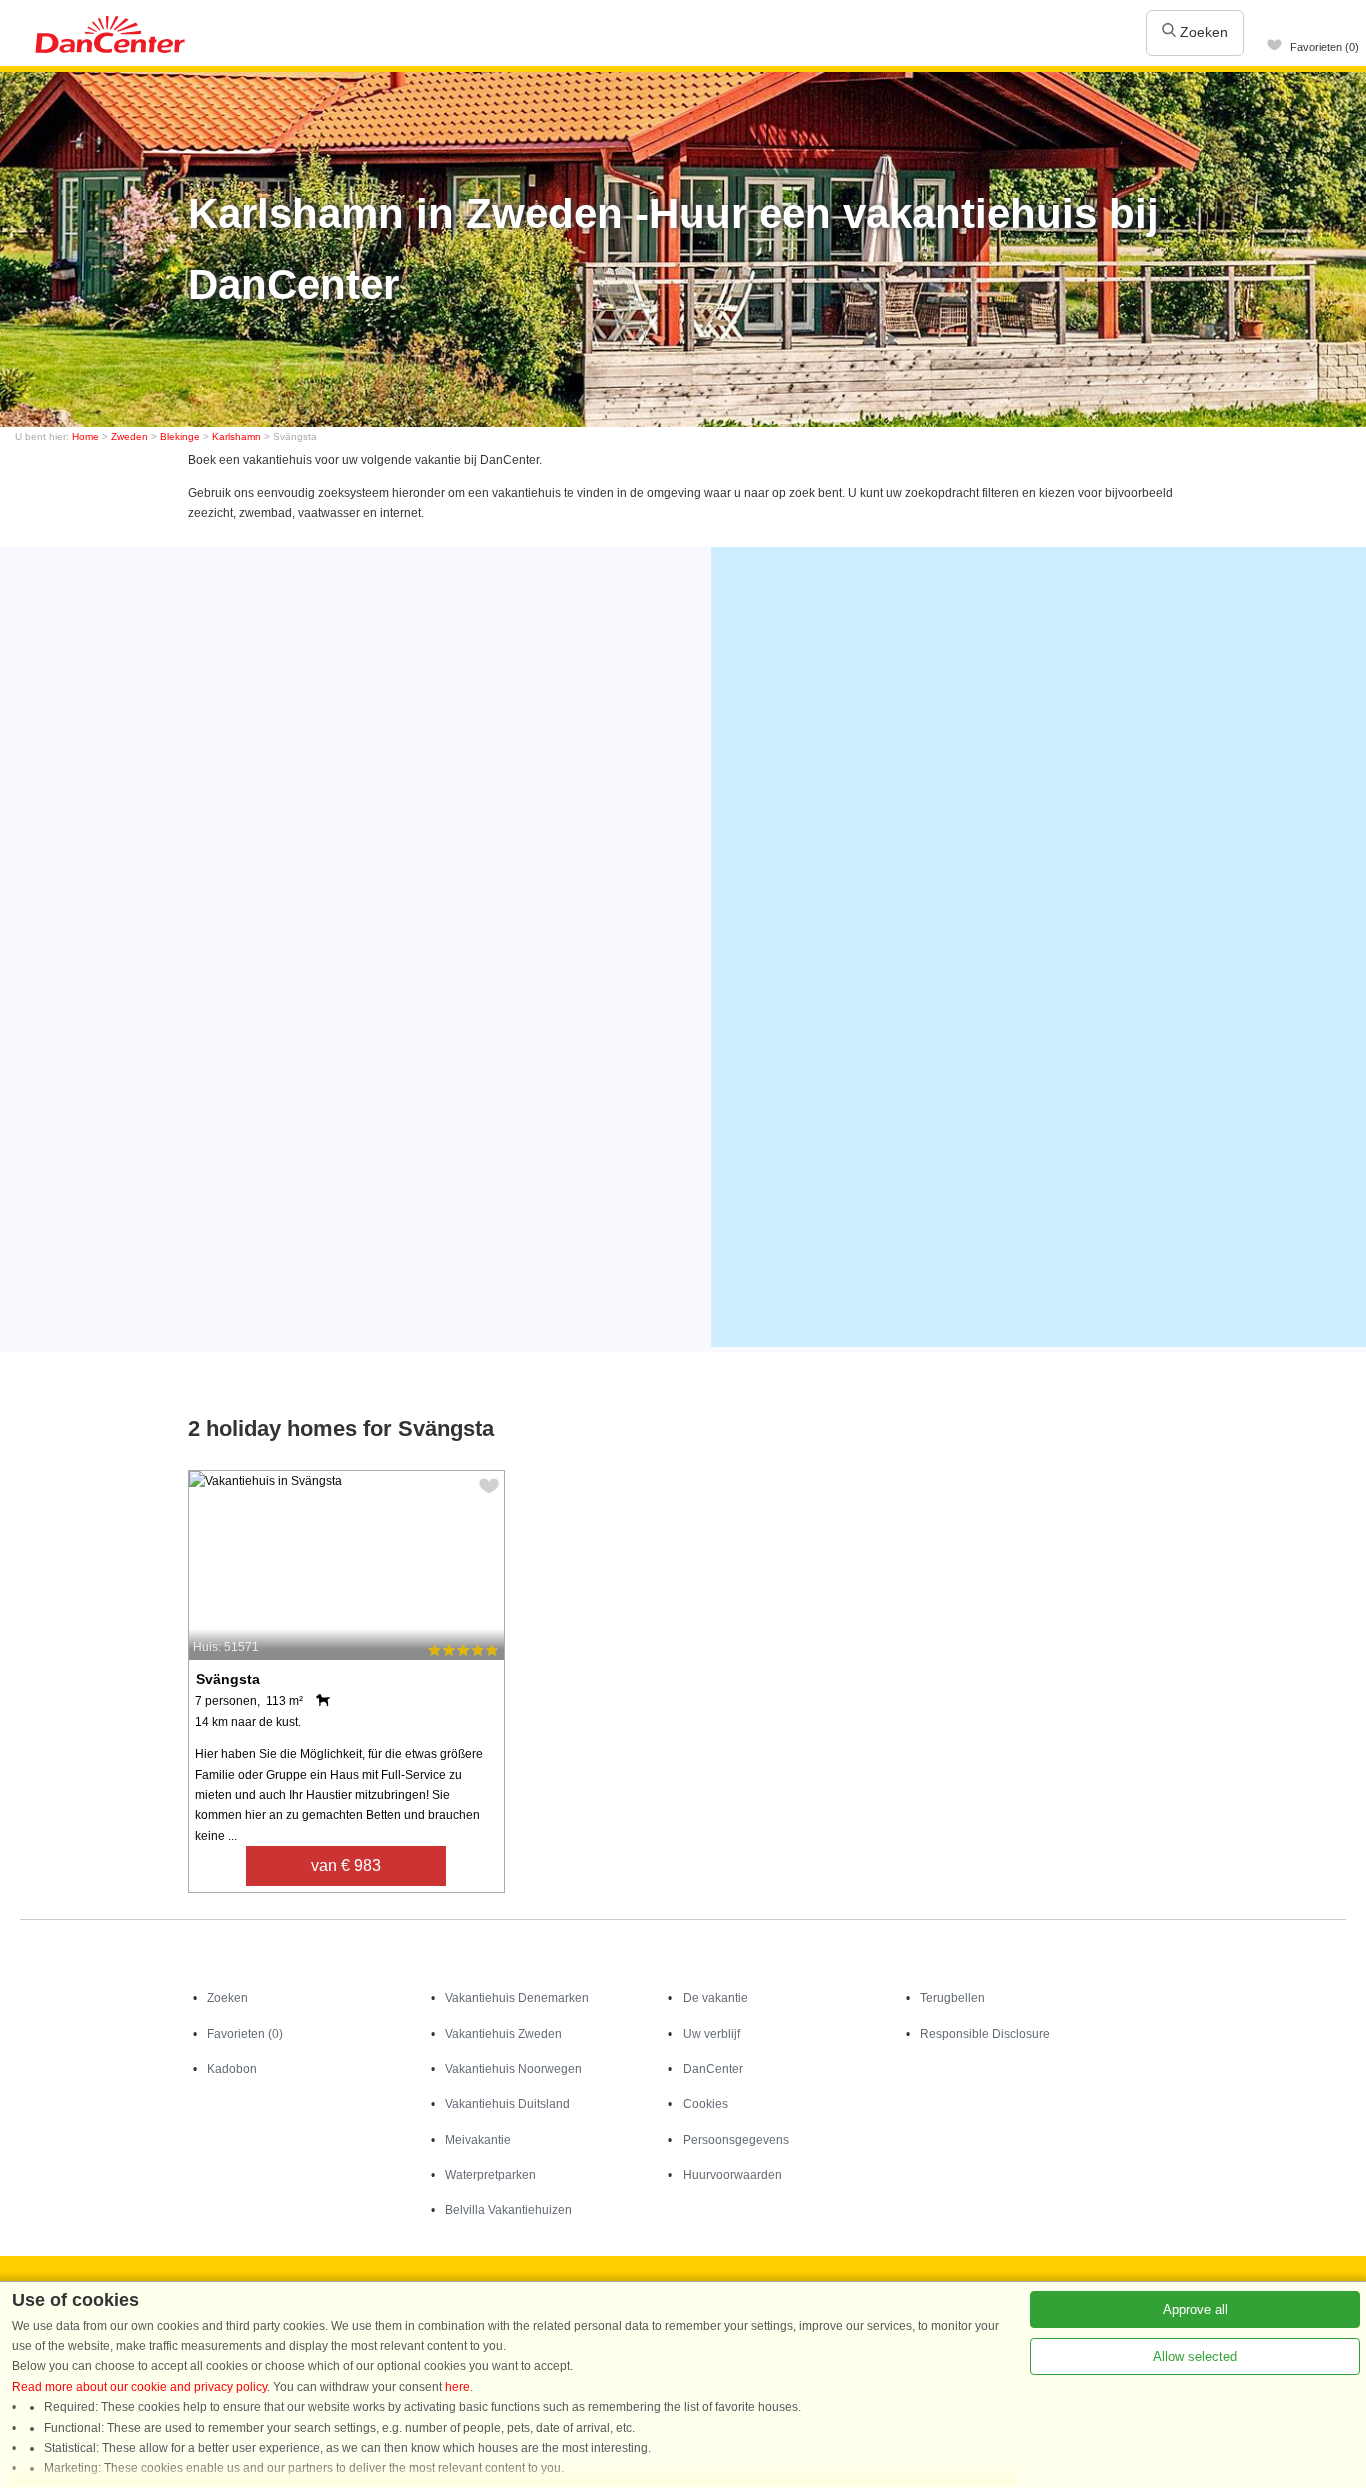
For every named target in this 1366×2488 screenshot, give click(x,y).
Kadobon (232, 2069)
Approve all (1195, 2309)
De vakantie (715, 1998)
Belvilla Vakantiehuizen (508, 2210)
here (457, 2387)
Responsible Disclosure (985, 2034)
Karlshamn (236, 436)
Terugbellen (952, 1998)
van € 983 (346, 1865)
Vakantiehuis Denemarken (517, 1998)
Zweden (129, 436)
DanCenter (713, 2069)
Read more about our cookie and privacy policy (139, 2387)
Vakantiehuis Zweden (503, 2034)
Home (85, 436)
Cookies (705, 2104)
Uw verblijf (711, 2034)
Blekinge (180, 436)
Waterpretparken (490, 2175)
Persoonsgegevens (736, 2140)
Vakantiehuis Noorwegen (513, 2069)
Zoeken (1202, 32)
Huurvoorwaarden (732, 2175)
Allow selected (1195, 2356)
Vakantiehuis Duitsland (507, 2104)
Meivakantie (478, 2140)
